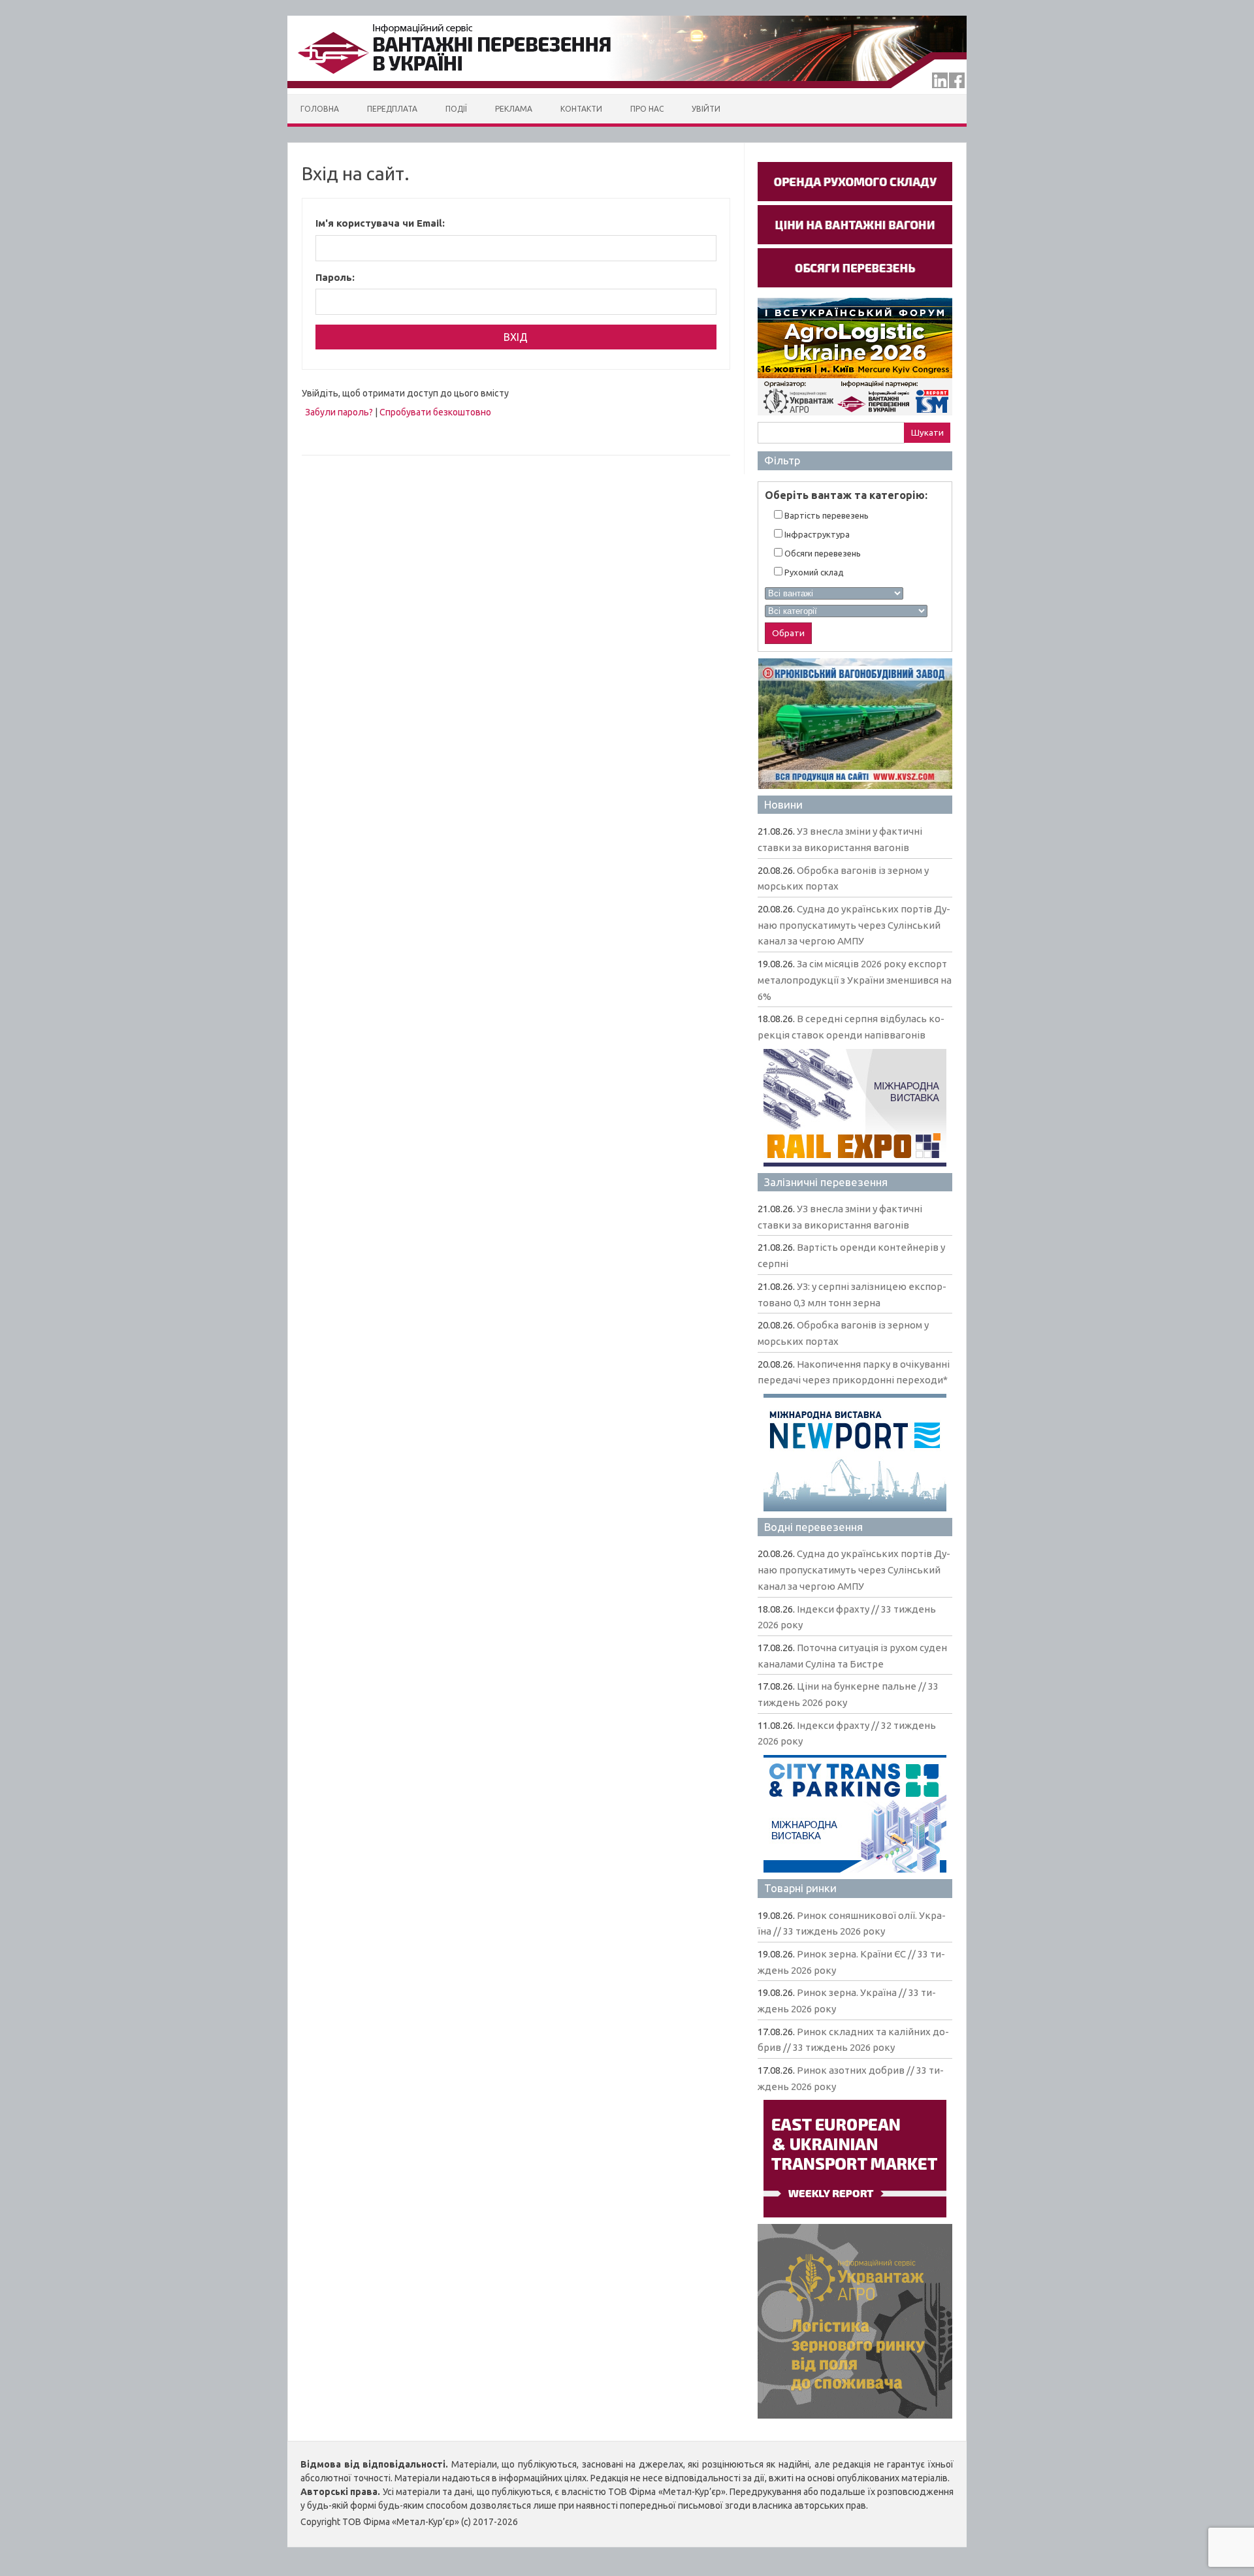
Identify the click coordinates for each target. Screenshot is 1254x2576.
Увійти (706, 109)
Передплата (392, 109)
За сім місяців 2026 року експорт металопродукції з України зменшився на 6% (855, 980)
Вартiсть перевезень (826, 515)
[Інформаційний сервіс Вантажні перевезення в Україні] (627, 91)
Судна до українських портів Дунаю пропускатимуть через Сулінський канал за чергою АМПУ (854, 925)
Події (456, 109)
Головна (320, 109)
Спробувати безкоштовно (435, 412)
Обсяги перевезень (822, 553)
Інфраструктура (816, 534)
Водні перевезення (813, 1527)
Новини (783, 804)
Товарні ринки (800, 1888)
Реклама (514, 109)
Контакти (581, 109)
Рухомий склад (813, 572)
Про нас (647, 109)
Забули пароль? (339, 412)
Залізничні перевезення (826, 1182)
